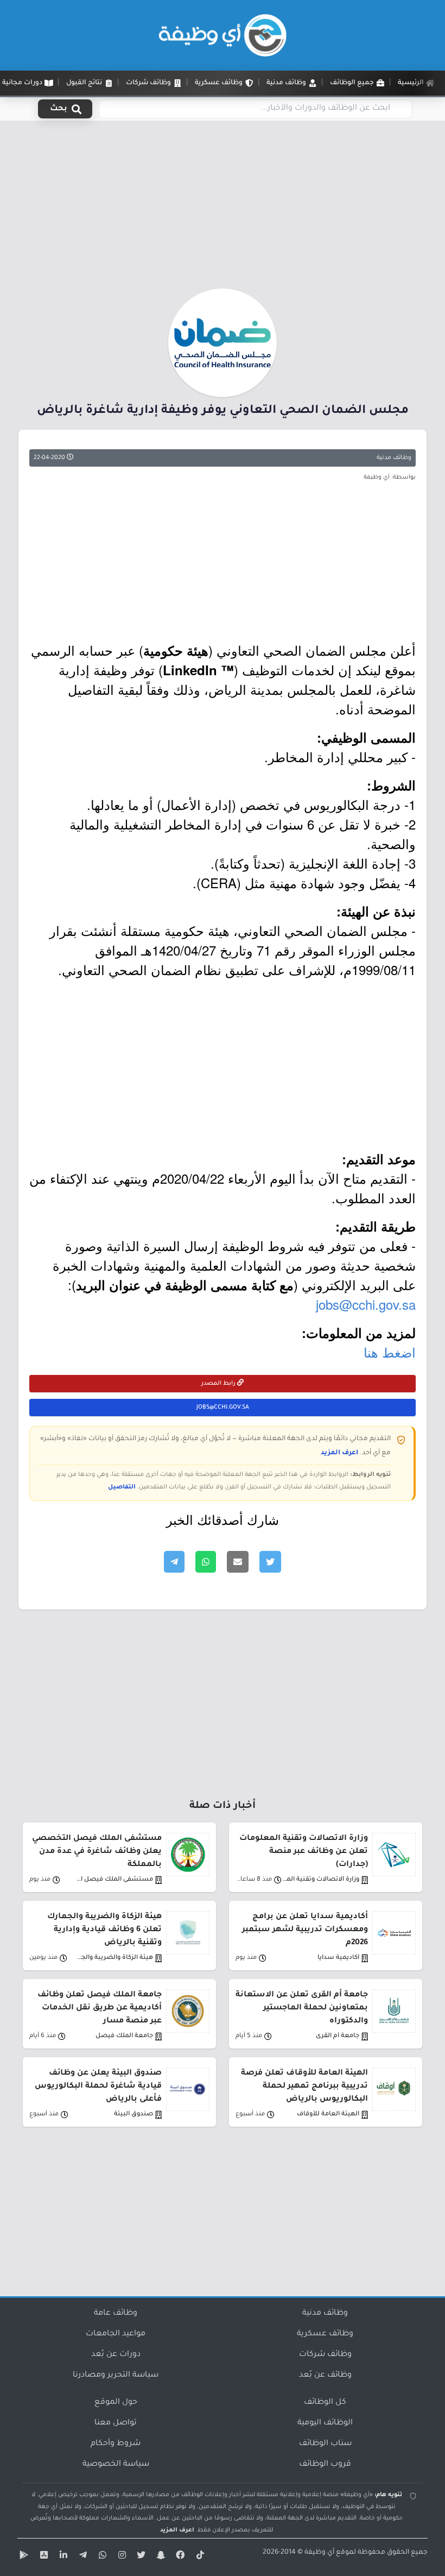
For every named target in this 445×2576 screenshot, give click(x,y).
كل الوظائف (325, 2403)
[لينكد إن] (62, 2557)
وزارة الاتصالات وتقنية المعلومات (320, 1880)
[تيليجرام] (81, 2557)
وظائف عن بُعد (325, 2376)
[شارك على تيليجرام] (174, 1562)
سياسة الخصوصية (116, 2465)
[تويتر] (140, 2557)
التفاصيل (122, 1487)
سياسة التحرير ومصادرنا (116, 2376)
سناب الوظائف (325, 2444)
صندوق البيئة (133, 2115)
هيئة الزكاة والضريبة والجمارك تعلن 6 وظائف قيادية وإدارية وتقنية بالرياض (104, 1930)
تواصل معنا (116, 2423)
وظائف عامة (116, 2314)
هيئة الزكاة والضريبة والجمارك (114, 1958)
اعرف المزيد (339, 1453)
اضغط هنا (390, 1352)
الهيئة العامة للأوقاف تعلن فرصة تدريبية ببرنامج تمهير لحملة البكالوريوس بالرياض (304, 2087)
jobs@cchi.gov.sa (366, 1304)
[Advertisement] (223, 208)
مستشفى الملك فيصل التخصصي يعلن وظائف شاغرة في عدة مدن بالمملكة (97, 1852)
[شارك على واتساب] (206, 1562)
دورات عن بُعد (116, 2355)
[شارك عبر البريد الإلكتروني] (238, 1562)
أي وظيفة (319, 2553)
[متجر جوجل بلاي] (23, 2557)
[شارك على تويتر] (270, 1562)
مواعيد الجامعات (116, 2334)
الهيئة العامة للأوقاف (328, 2115)
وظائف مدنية (394, 458)
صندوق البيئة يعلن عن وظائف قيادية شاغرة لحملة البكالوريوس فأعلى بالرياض (98, 2087)
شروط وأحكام (116, 2444)
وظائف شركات (325, 2355)
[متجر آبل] (42, 2557)
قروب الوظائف (325, 2465)
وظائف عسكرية (325, 2334)
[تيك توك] (199, 2557)
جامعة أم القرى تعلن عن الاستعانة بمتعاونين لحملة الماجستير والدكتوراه (302, 2008)
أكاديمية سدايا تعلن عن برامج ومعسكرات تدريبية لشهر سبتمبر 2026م (305, 1930)
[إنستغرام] (120, 2557)
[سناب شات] (160, 2557)
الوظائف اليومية (325, 2423)
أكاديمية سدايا (338, 1958)
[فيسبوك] (179, 2557)
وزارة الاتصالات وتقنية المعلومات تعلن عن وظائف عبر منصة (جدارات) (304, 1852)
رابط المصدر (219, 1384)
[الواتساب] (101, 2557)
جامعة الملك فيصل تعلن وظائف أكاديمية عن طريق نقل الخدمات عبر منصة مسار (100, 2008)
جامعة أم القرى (338, 2036)
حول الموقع (116, 2403)
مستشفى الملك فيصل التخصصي (114, 1880)
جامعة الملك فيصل (124, 2036)
